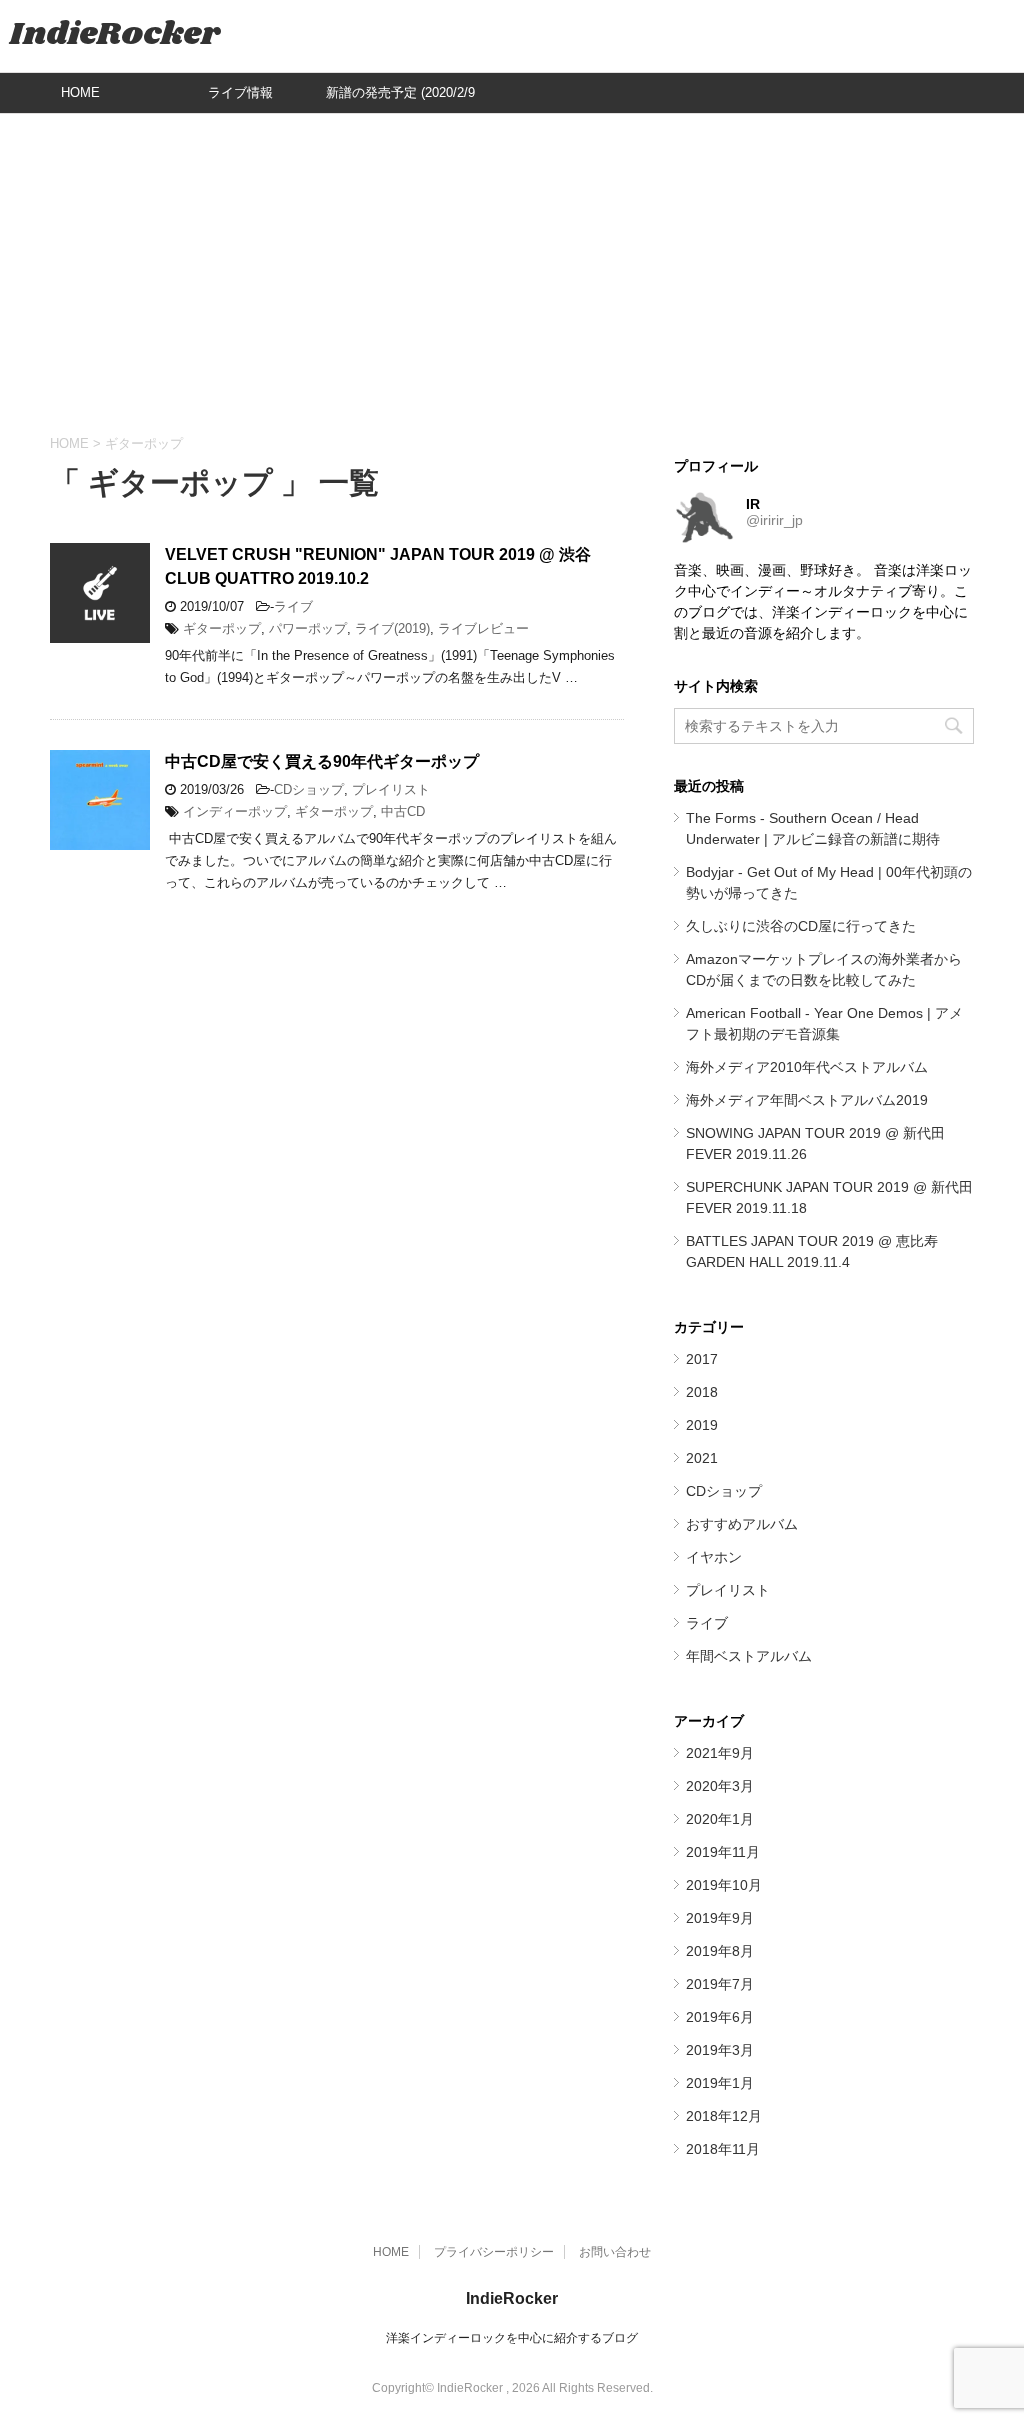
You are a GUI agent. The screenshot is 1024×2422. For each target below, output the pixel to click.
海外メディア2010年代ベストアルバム (807, 1067)
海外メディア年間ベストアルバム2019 (807, 1100)
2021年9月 (720, 1753)
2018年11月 (723, 2149)
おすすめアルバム (742, 1524)
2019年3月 (720, 2050)
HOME (80, 92)
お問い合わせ (615, 2252)
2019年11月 (723, 1852)
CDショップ (309, 789)
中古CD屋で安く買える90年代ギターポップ (322, 761)
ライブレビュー (483, 628)
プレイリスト (391, 789)
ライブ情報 (240, 92)
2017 (702, 1359)
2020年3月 (720, 1786)
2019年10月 (724, 1885)
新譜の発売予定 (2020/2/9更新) (400, 99)
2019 (702, 1425)
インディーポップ (235, 811)
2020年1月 (720, 1819)
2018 (702, 1392)
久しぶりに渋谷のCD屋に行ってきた (801, 926)
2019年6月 (720, 2017)
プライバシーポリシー (494, 2252)
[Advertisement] (512, 274)
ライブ (293, 606)
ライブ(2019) (392, 628)
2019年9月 (720, 1918)
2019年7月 (720, 1984)
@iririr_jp (774, 520)
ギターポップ (222, 628)
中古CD (403, 811)
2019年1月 (720, 2083)
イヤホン (714, 1557)
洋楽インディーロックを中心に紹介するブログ (512, 2338)
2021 (702, 1458)
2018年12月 (724, 2116)
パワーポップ (308, 628)
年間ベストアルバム (749, 1656)
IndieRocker (115, 34)
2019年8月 (720, 1951)
